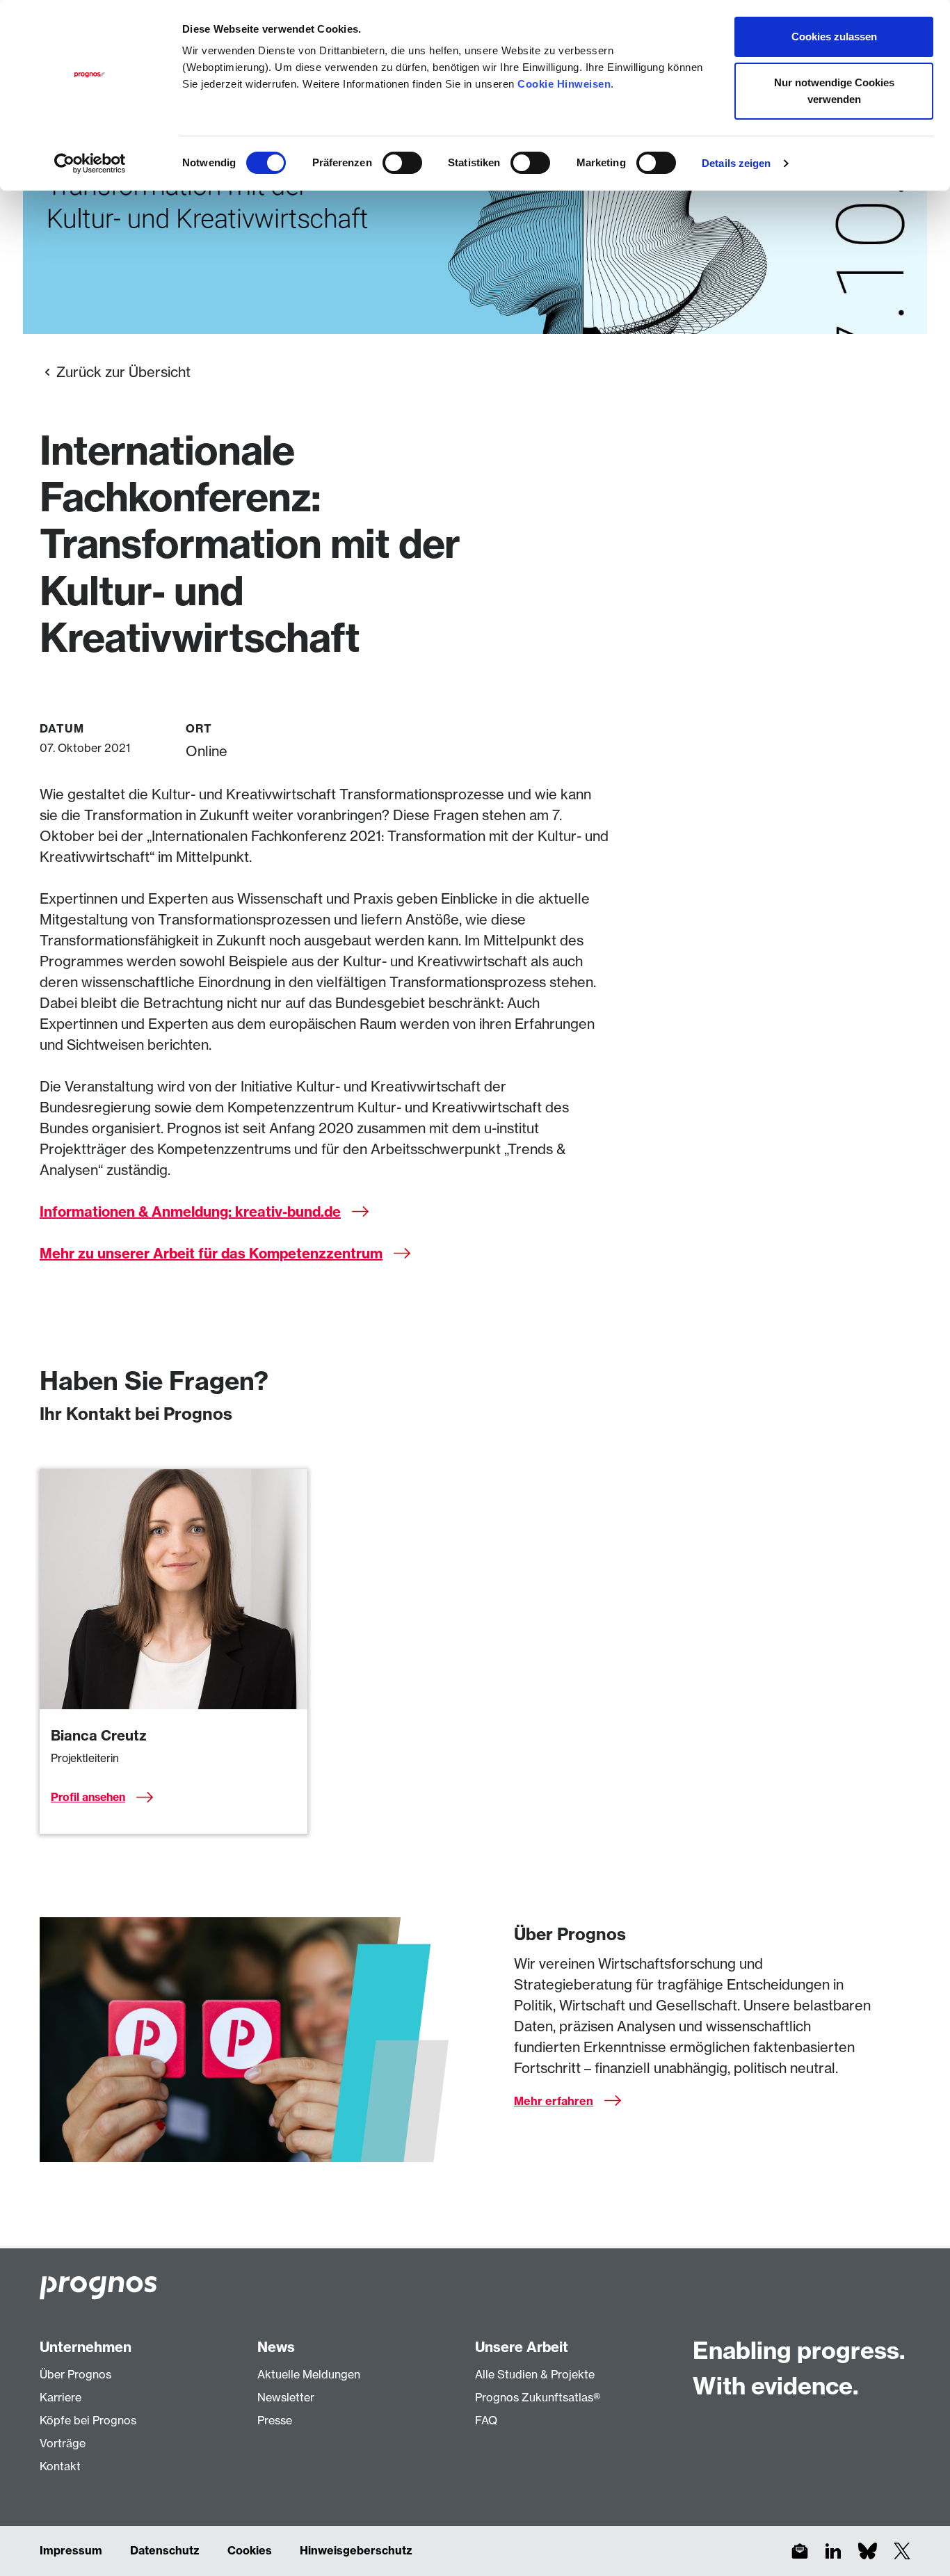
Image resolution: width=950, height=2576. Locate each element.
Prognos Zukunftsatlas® (538, 2397)
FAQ (486, 2420)
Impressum (71, 2550)
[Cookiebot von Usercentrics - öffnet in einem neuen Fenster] (90, 163)
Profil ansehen (88, 1797)
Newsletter (286, 2397)
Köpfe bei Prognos (88, 2420)
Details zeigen (736, 163)
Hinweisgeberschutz (356, 2550)
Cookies (250, 2550)
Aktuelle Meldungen (309, 2374)
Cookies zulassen (834, 37)
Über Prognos (75, 2374)
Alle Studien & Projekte (535, 2374)
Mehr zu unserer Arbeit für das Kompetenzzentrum (211, 1253)
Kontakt (60, 2466)
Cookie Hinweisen (564, 84)
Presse (275, 2420)
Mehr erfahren (554, 2101)
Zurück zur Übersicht (123, 372)
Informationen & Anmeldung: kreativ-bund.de (190, 1211)
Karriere (61, 2397)
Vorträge (63, 2443)
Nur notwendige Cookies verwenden (834, 91)
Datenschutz (165, 2550)
